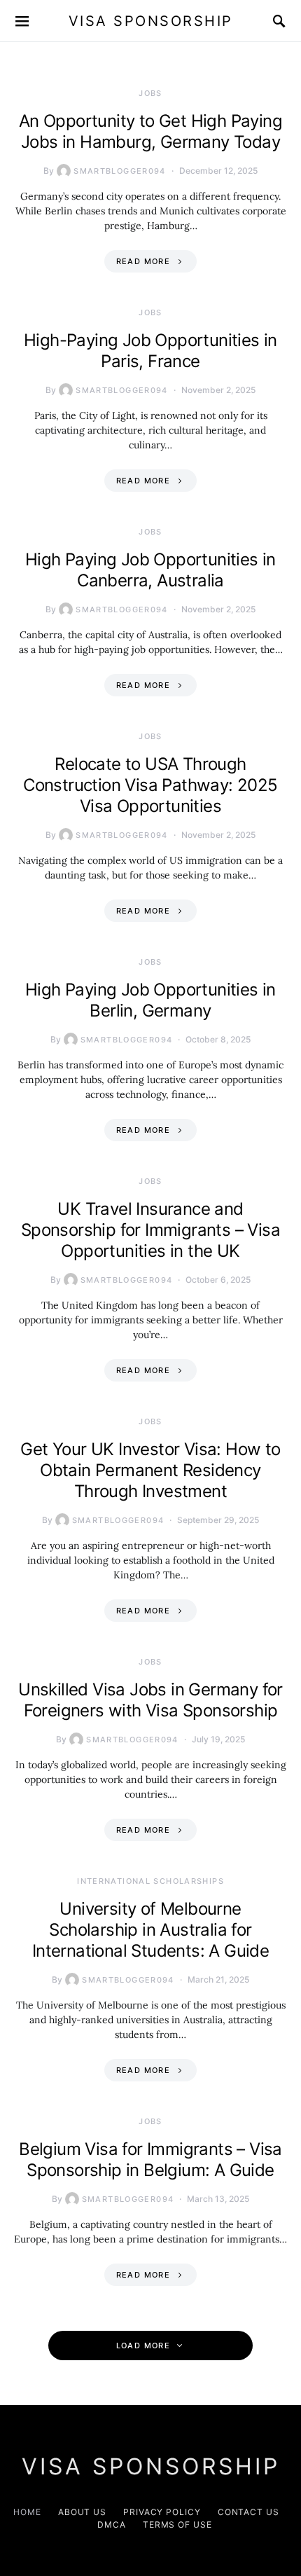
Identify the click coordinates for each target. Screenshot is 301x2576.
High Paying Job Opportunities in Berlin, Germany (150, 1000)
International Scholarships (150, 1881)
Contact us (248, 2512)
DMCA (112, 2525)
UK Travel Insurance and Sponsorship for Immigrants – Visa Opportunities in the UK (150, 1230)
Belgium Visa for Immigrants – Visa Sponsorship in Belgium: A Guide (150, 2160)
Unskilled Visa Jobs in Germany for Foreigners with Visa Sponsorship (150, 1700)
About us (82, 2512)
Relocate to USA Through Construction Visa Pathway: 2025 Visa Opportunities (150, 785)
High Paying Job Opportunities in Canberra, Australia (150, 570)
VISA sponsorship (151, 21)
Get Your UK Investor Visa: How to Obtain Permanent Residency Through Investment (150, 1470)
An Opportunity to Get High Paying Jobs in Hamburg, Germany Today (150, 131)
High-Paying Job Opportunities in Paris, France (150, 351)
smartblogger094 (120, 171)
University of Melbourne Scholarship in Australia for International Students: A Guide (150, 1930)
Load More (143, 2346)
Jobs (150, 93)
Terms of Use (177, 2525)
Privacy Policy (162, 2512)
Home (27, 2512)
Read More (143, 261)
